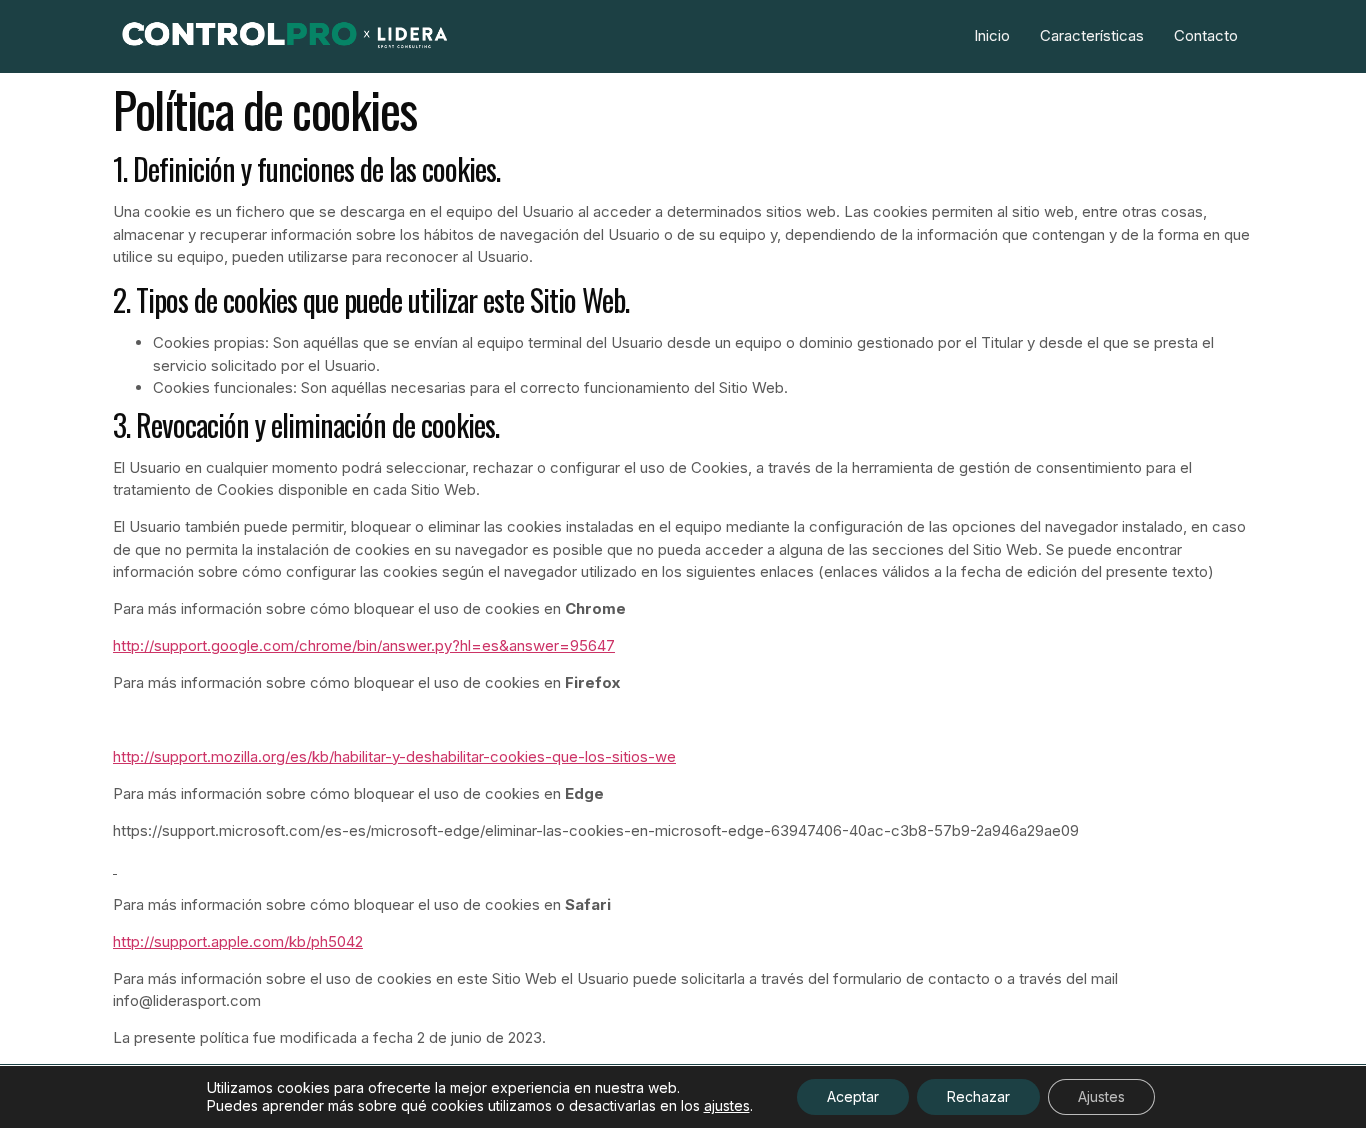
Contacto (1206, 35)
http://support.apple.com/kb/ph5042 (238, 941)
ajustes (727, 1105)
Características (1092, 35)
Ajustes (1101, 1096)
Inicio (992, 35)
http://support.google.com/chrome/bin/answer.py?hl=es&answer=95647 (364, 645)
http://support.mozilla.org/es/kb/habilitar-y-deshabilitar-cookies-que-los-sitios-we (394, 756)
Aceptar (853, 1096)
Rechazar (978, 1096)
